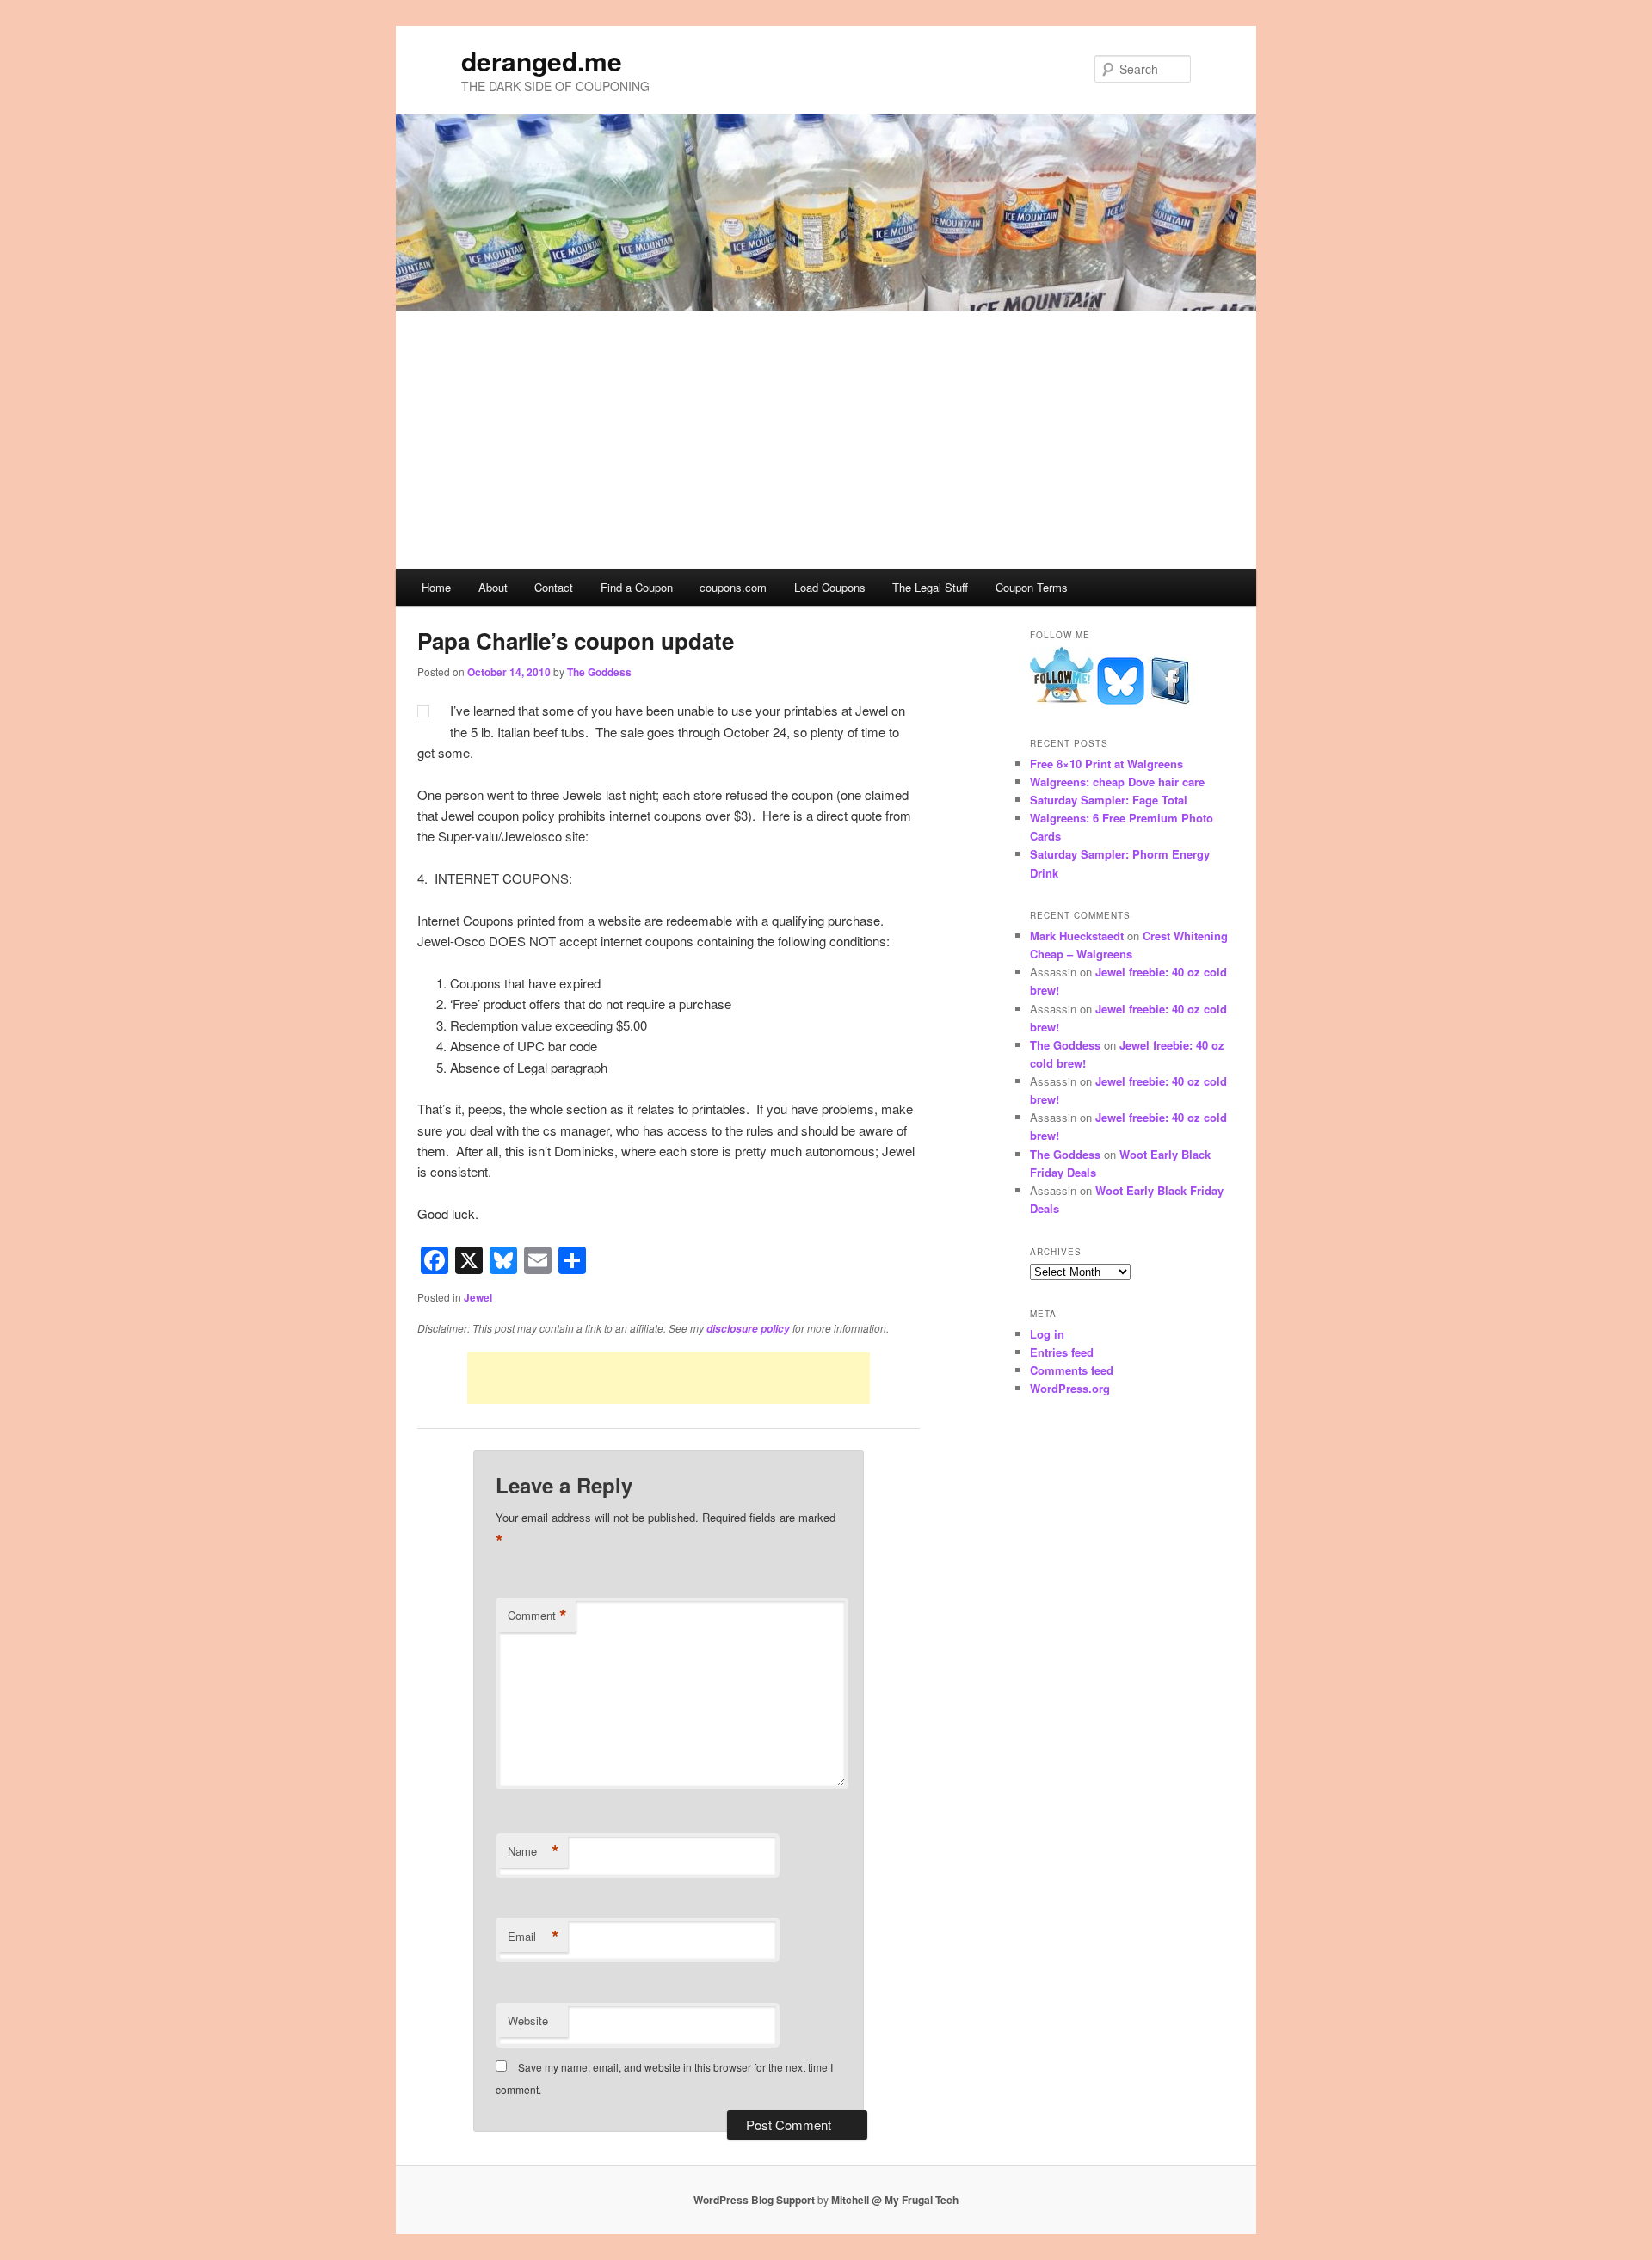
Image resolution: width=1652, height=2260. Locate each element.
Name (533, 1851)
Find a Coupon (637, 587)
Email (533, 1937)
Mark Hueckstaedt (1077, 936)
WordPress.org (1070, 1388)
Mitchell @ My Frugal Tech (895, 2200)
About (493, 587)
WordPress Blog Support (754, 2200)
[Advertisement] (826, 440)
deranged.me (542, 61)
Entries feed (1062, 1352)
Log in (1047, 1334)
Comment (537, 1616)
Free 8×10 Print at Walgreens (1106, 764)
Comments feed (1072, 1370)
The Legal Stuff (930, 587)
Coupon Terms (1032, 587)
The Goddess (599, 672)
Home (436, 587)
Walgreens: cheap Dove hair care (1117, 782)
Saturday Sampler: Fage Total (1109, 800)
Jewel (478, 1297)
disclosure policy (748, 1329)
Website (528, 2020)
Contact (554, 587)
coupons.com (733, 587)
